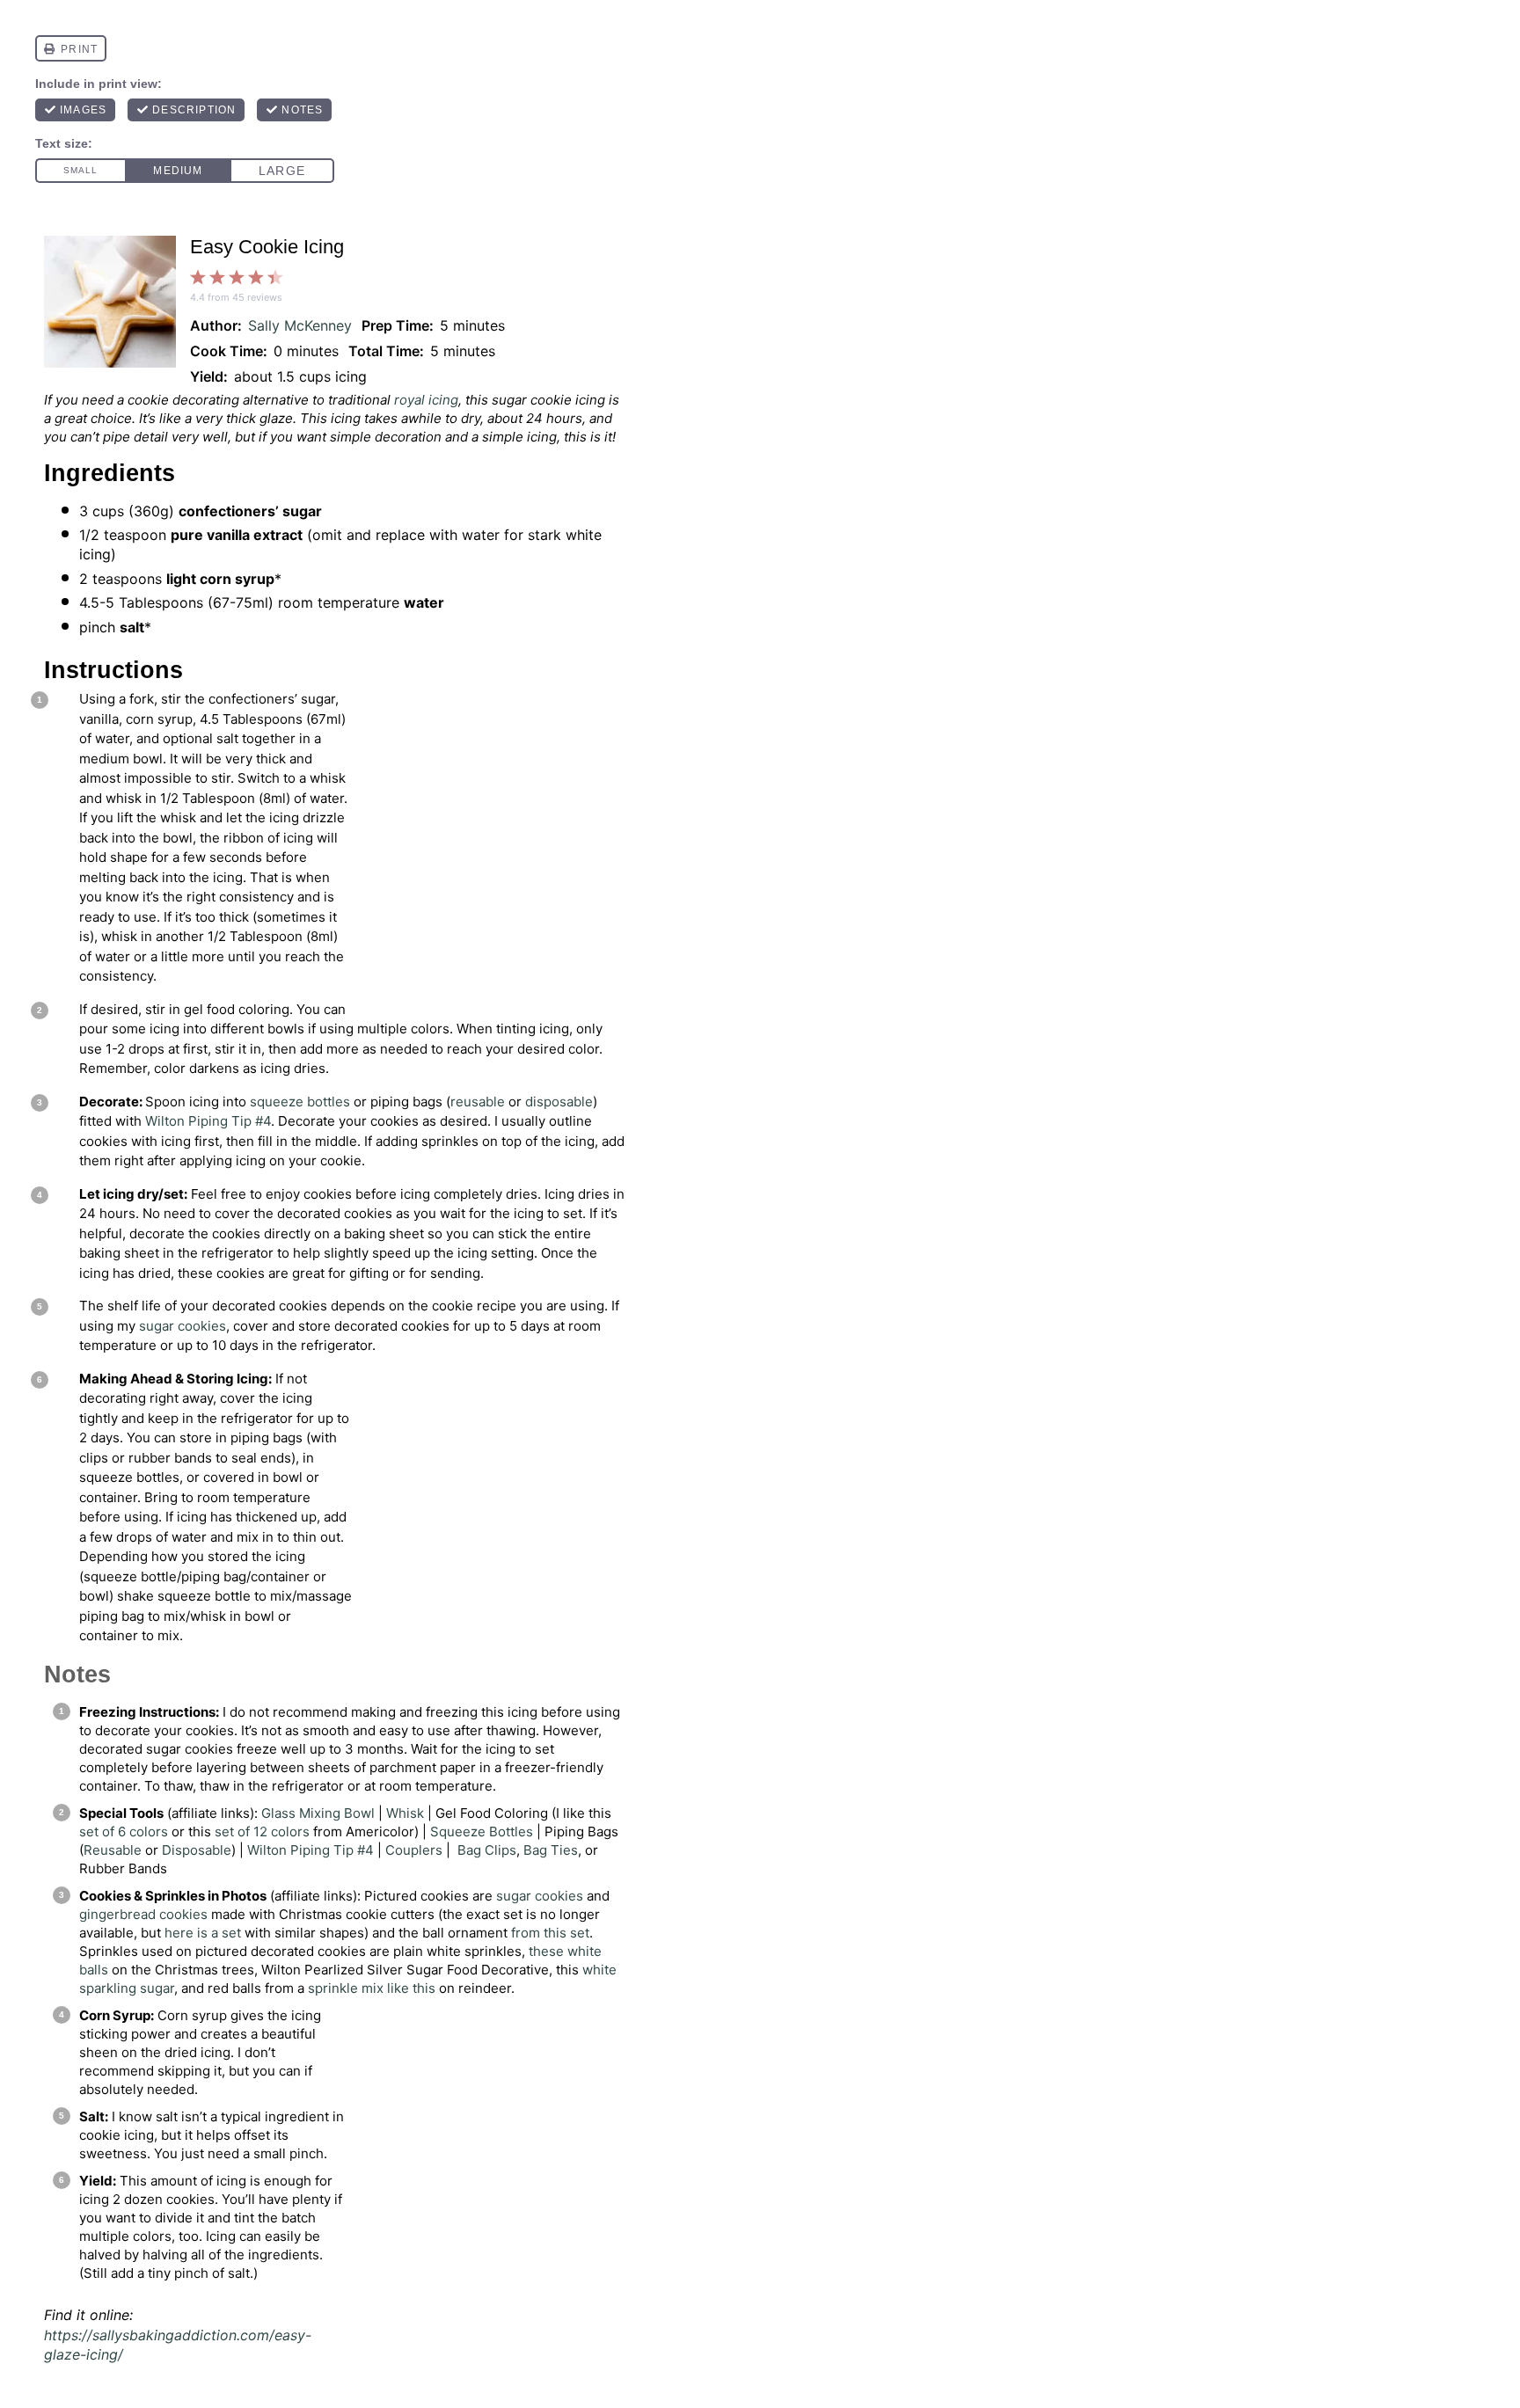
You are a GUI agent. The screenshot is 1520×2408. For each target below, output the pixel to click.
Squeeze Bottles (482, 1832)
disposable (559, 1102)
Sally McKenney (300, 325)
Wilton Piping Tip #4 (208, 1121)
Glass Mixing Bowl (318, 1813)
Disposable (197, 1850)
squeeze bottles (300, 1102)
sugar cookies (183, 1326)
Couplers (414, 1850)
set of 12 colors (262, 1832)
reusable (478, 1102)
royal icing (426, 400)
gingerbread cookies (143, 1914)
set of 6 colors (124, 1832)
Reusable (113, 1850)
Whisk (405, 1813)
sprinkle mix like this (372, 1988)
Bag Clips (487, 1850)
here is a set (203, 1933)
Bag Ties (551, 1850)
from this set (550, 1933)
